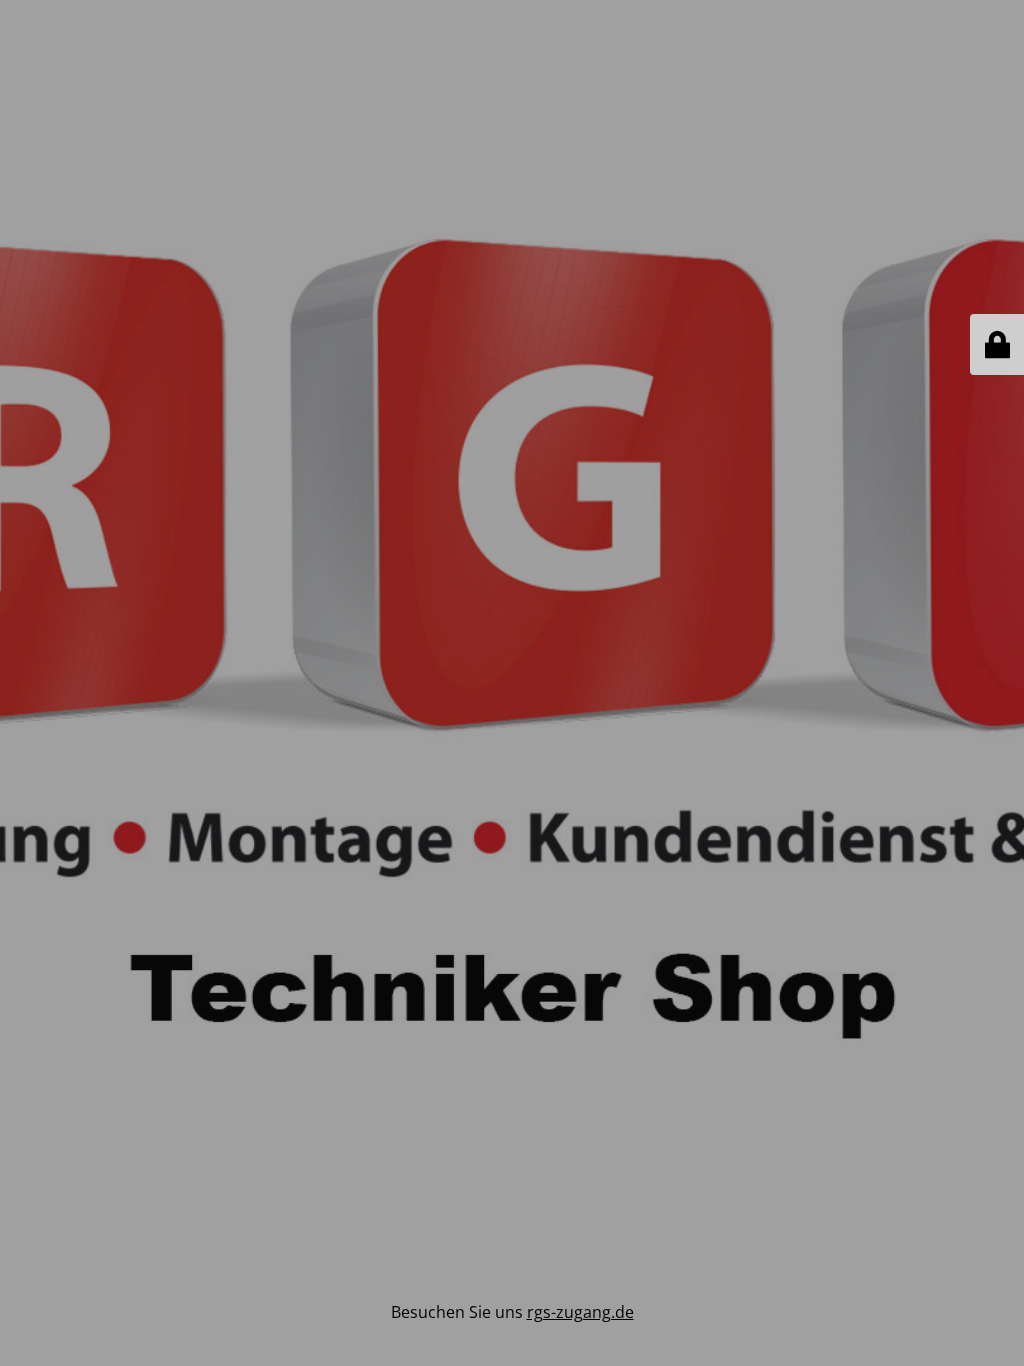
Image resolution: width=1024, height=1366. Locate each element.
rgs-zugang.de (580, 1312)
